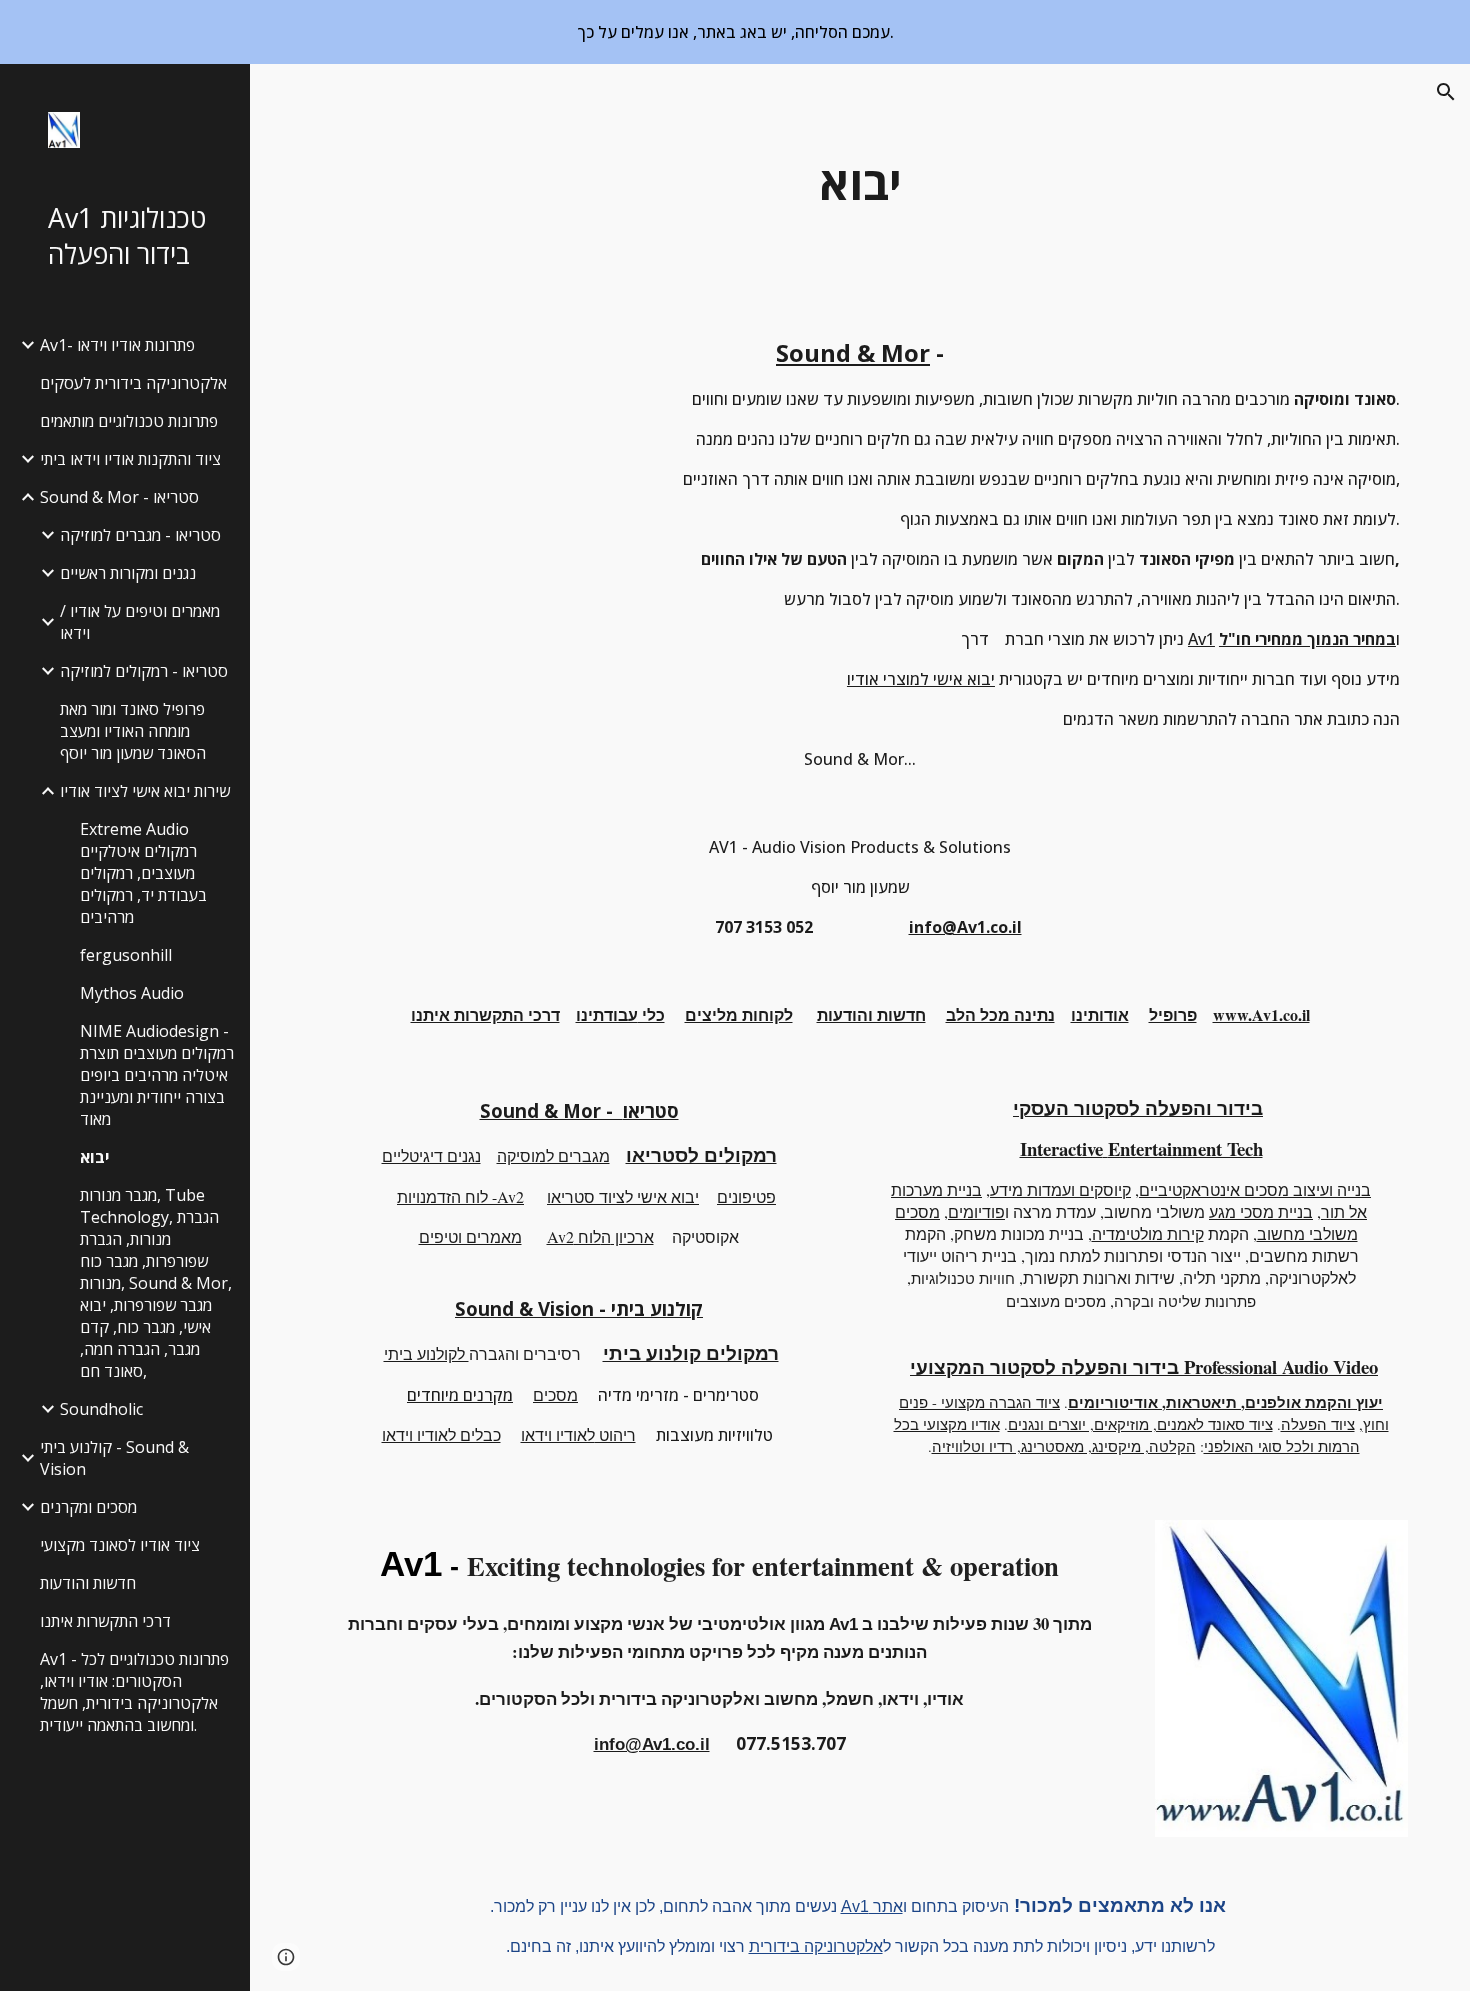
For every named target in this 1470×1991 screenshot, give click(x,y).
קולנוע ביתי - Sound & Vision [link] (114, 1458)
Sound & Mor (853, 352)
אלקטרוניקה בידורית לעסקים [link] (133, 383)
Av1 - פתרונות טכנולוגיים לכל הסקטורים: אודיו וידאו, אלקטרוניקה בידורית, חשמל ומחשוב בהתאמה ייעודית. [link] (134, 1692)
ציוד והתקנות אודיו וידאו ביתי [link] (130, 459)
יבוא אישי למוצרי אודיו (921, 679)
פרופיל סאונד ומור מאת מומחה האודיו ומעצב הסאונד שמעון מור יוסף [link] (133, 731)
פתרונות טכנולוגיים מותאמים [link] (129, 421)
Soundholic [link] (101, 1409)
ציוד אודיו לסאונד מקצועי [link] (120, 1545)
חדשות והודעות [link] (88, 1583)
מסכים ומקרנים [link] (88, 1507)
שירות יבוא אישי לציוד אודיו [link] (145, 791)
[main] (860, 183)
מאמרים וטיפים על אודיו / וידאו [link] (140, 622)
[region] (735, 32)
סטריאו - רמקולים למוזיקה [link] (144, 671)
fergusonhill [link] (126, 955)
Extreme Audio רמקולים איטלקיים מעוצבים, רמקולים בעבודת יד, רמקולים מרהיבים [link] (143, 873)
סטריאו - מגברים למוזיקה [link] (140, 535)
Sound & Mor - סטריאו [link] (119, 497)
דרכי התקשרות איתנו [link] (105, 1621)
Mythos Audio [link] (132, 993)
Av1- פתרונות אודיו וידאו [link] (117, 345)
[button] (1446, 92)
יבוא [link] (94, 1157)
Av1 (1201, 639)
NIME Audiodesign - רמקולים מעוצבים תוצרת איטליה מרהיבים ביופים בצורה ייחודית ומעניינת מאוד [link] (157, 1075)
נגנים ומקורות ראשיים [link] (128, 573)
